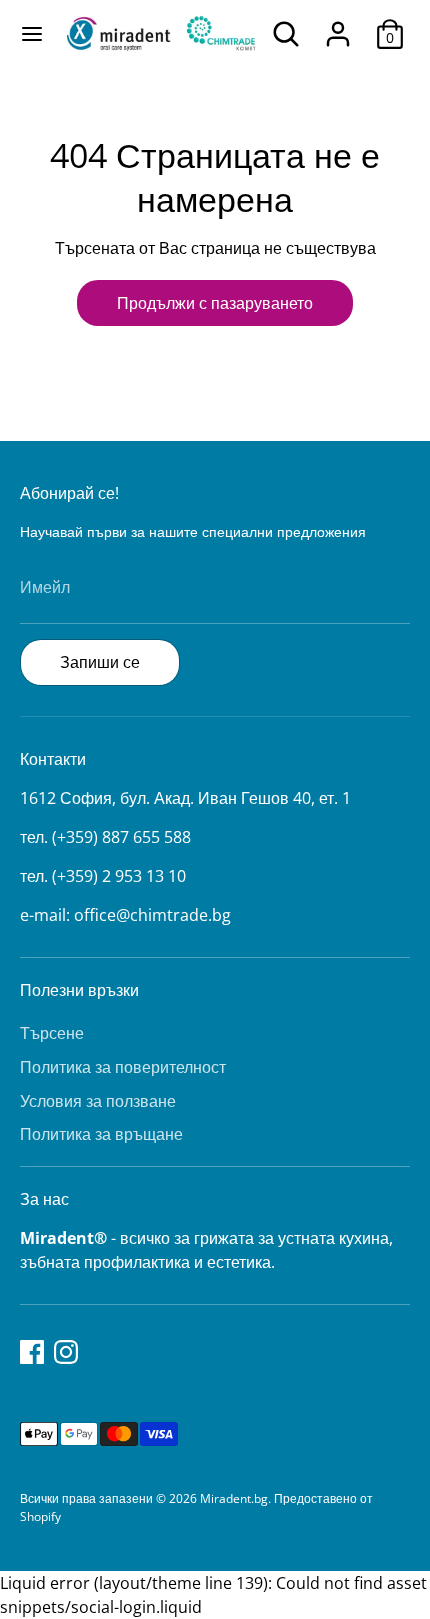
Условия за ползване (98, 1101)
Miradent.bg (234, 1498)
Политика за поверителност (123, 1067)
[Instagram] (66, 1352)
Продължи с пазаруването (215, 303)
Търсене (52, 1033)
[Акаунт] (338, 26)
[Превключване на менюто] (32, 34)
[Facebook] (32, 1352)
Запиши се (100, 662)
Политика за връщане (101, 1134)
